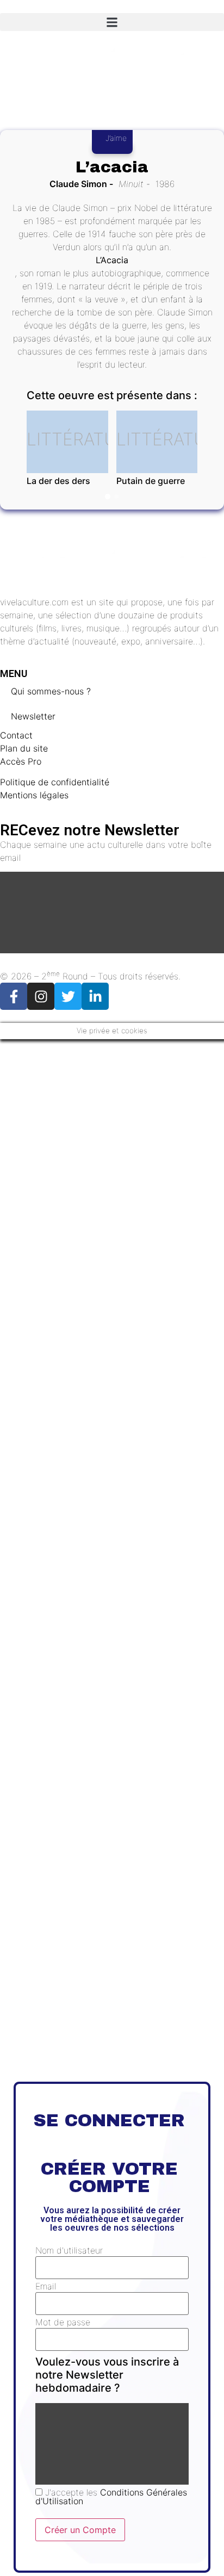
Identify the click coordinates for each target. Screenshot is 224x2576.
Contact (16, 735)
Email (46, 2286)
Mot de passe (63, 2322)
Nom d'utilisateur (69, 2250)
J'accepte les (111, 2497)
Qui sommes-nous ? (51, 691)
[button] (112, 22)
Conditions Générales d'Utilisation (111, 2497)
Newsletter (33, 716)
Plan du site (24, 748)
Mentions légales (34, 795)
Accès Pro (21, 761)
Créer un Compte (80, 2530)
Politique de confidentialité (55, 782)
